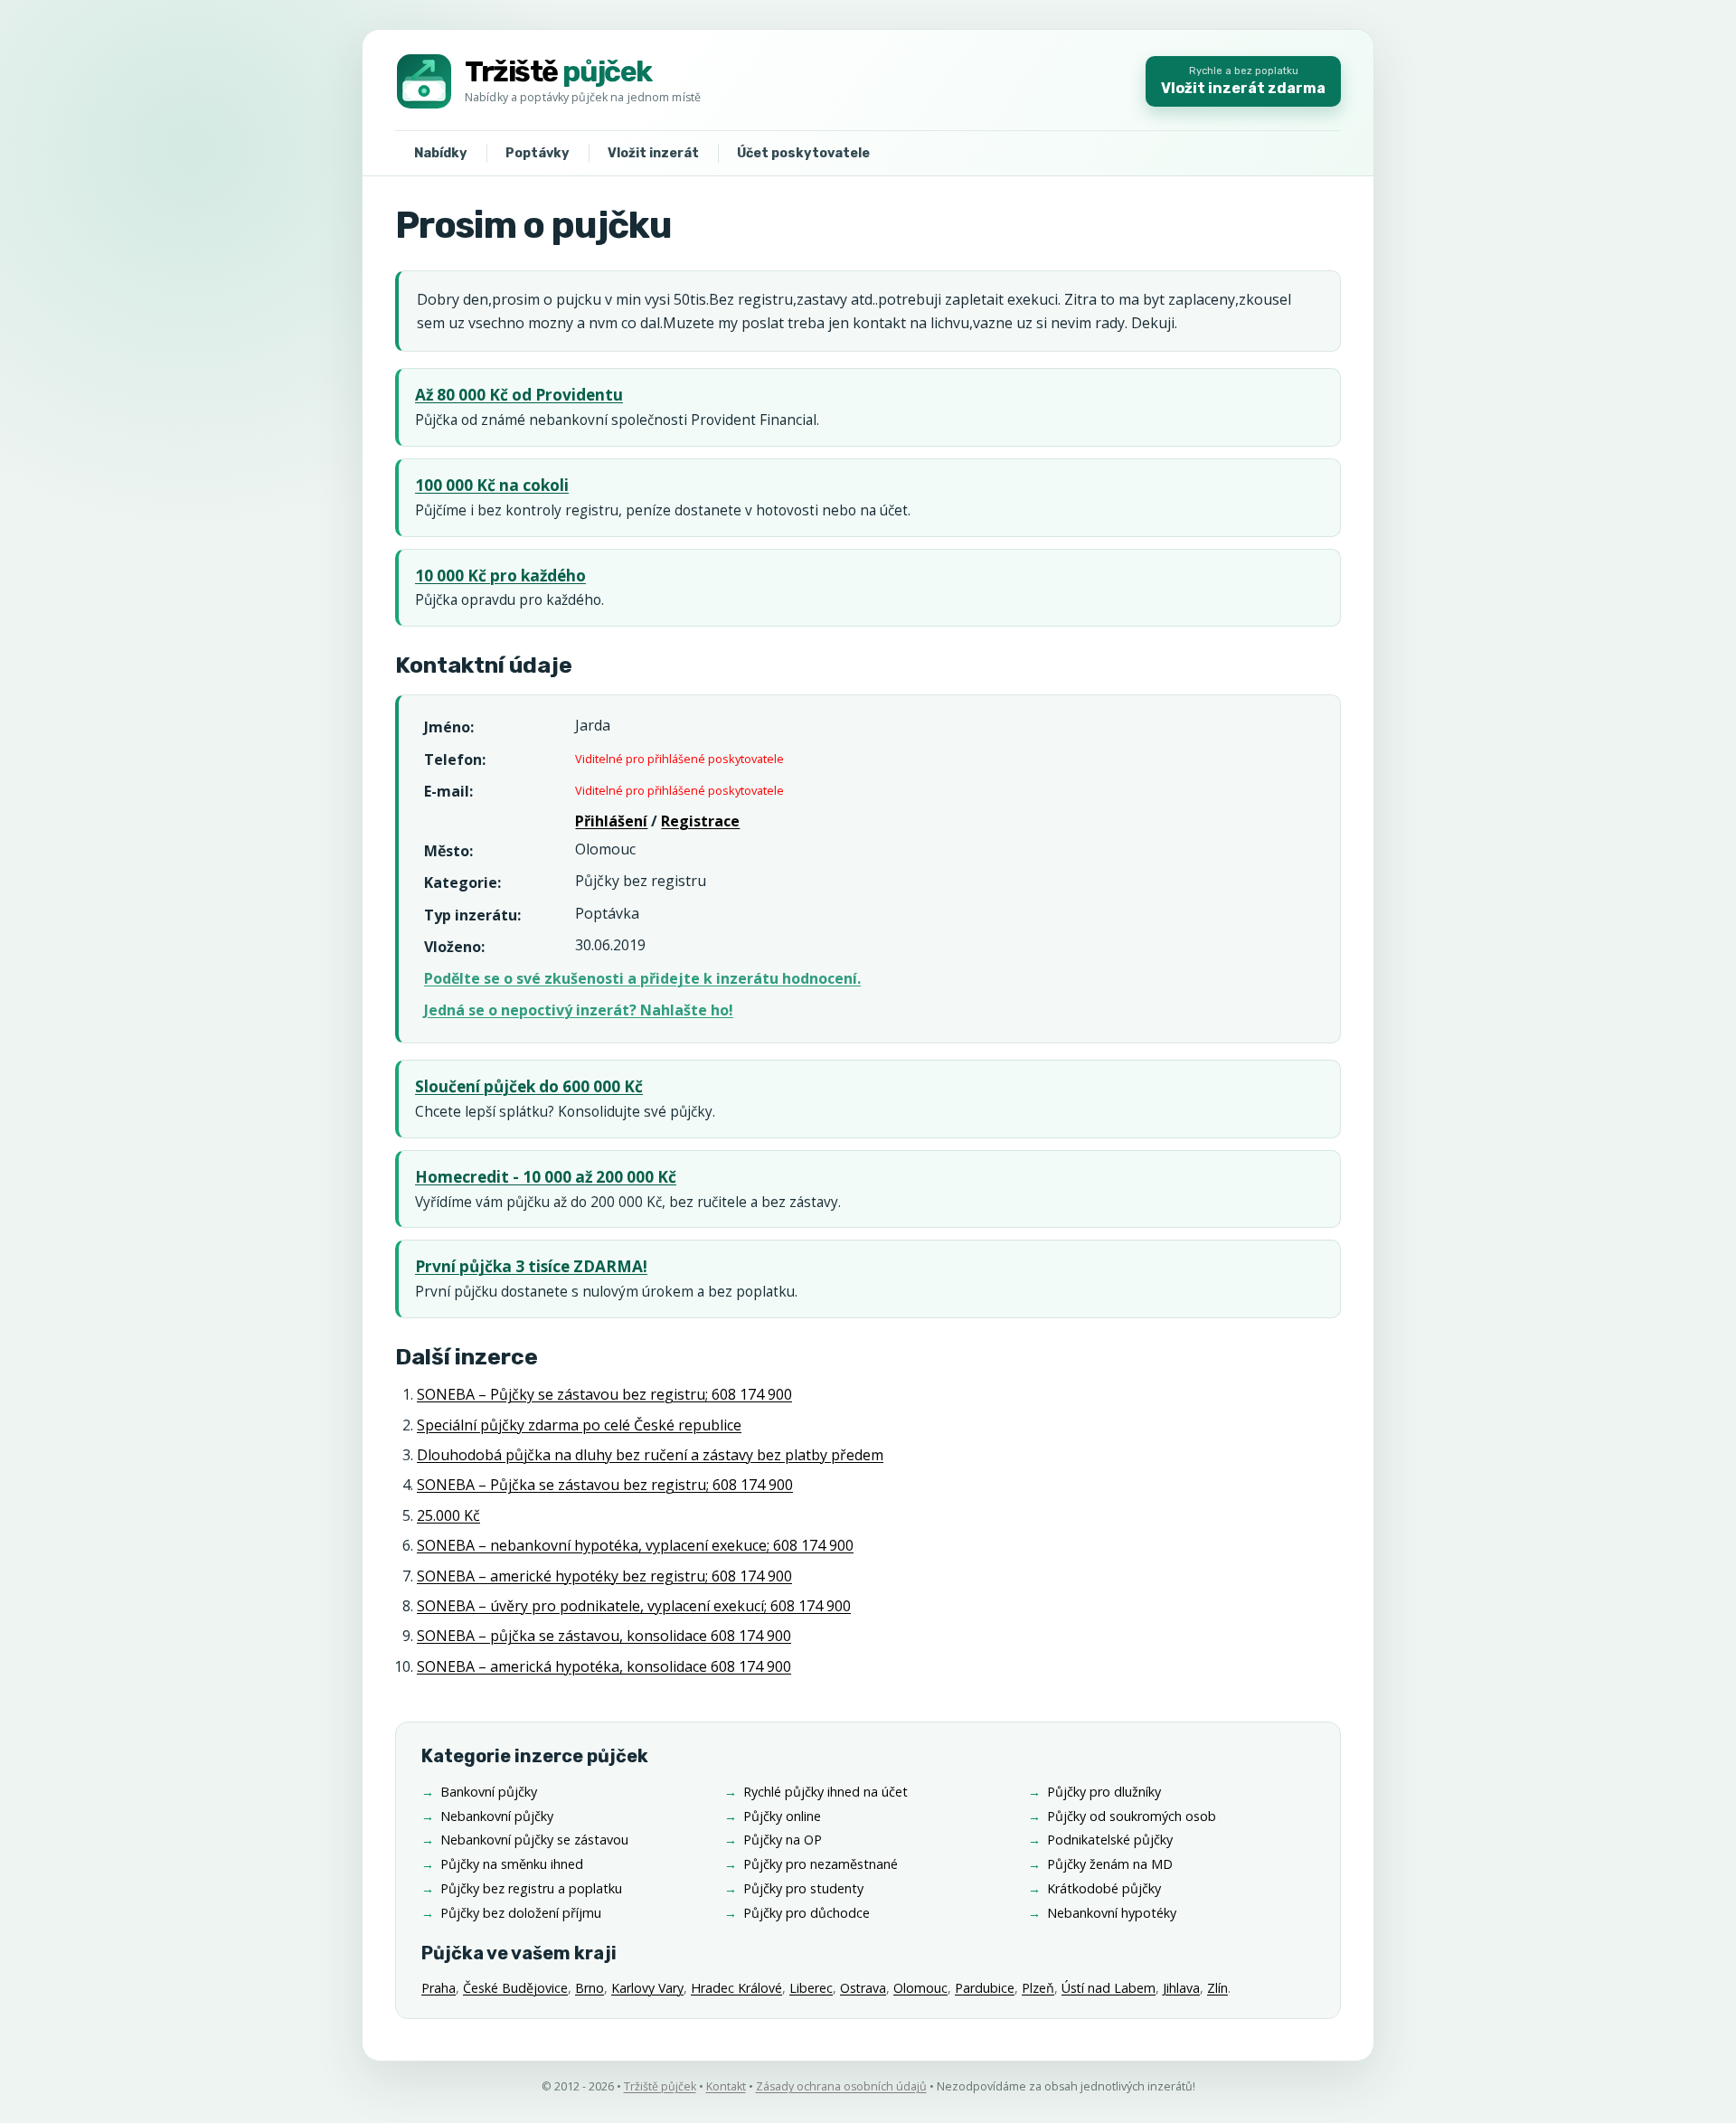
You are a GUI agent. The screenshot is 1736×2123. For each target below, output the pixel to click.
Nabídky (441, 153)
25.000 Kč (448, 1515)
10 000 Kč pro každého (500, 576)
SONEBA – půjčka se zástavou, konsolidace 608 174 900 (604, 1636)
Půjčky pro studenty (803, 1888)
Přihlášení (611, 821)
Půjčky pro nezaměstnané (821, 1864)
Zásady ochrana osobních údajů (841, 2086)
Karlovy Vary (647, 1988)
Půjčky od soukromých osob (1132, 1816)
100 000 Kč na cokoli (492, 485)
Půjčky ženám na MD (1110, 1864)
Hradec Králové (736, 1988)
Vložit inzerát (653, 153)
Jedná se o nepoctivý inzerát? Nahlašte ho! (579, 1010)
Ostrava (863, 1988)
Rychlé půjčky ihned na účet (826, 1792)
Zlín (1217, 1988)
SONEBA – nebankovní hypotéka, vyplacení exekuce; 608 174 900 (635, 1545)
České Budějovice (515, 1988)
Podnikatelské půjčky (1110, 1840)
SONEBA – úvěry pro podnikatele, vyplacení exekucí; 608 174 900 (634, 1606)
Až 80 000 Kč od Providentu (519, 395)
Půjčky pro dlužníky (1104, 1792)
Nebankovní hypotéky (1112, 1913)
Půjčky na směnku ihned (512, 1864)
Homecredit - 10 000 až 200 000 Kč (546, 1177)
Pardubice (985, 1988)
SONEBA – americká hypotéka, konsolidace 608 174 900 (604, 1666)
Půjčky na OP (783, 1840)
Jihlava (1181, 1988)
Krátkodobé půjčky (1104, 1888)
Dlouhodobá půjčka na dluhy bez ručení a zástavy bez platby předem (650, 1455)
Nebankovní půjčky (497, 1816)
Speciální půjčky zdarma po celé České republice (579, 1425)
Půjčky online (782, 1816)
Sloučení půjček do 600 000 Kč (529, 1086)
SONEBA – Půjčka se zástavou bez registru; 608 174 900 (605, 1485)
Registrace (700, 821)
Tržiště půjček (660, 2086)
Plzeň (1038, 1988)
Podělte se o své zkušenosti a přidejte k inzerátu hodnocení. (642, 978)
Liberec (811, 1988)
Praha (439, 1988)
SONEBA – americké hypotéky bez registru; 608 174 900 (604, 1576)
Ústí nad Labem (1109, 1988)
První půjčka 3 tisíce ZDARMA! (531, 1266)
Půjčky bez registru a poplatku (531, 1888)
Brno (590, 1988)
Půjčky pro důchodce (807, 1913)
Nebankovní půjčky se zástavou (534, 1840)
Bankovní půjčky (489, 1792)
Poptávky (538, 153)
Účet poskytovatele (803, 153)
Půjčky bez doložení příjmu (521, 1913)
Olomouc (920, 1988)
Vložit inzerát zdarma (1243, 81)
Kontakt (726, 2086)
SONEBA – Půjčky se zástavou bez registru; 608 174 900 (604, 1394)
